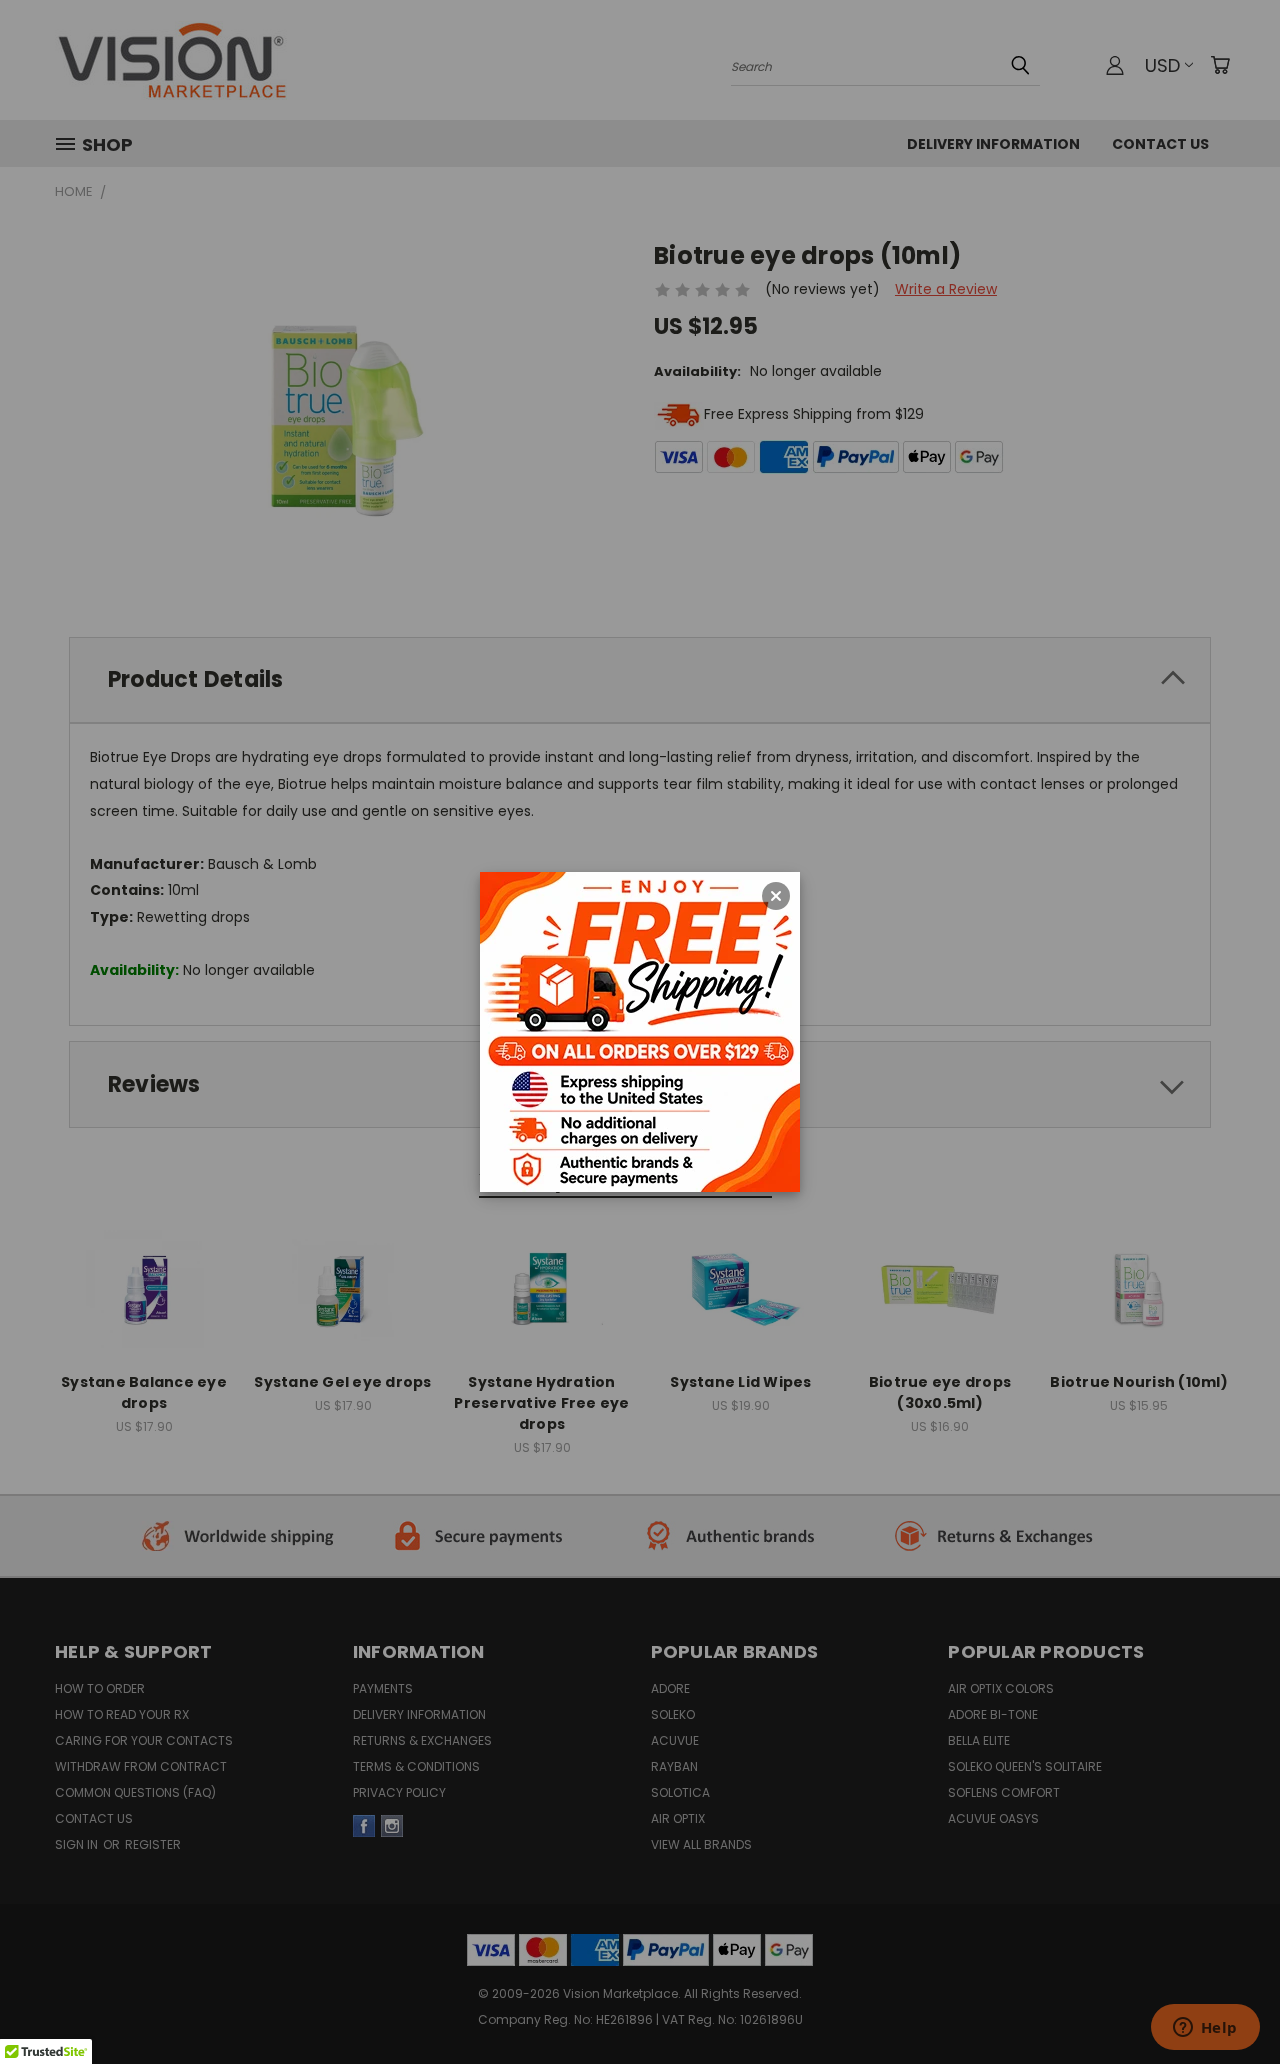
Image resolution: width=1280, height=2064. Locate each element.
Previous (1227, 1965)
